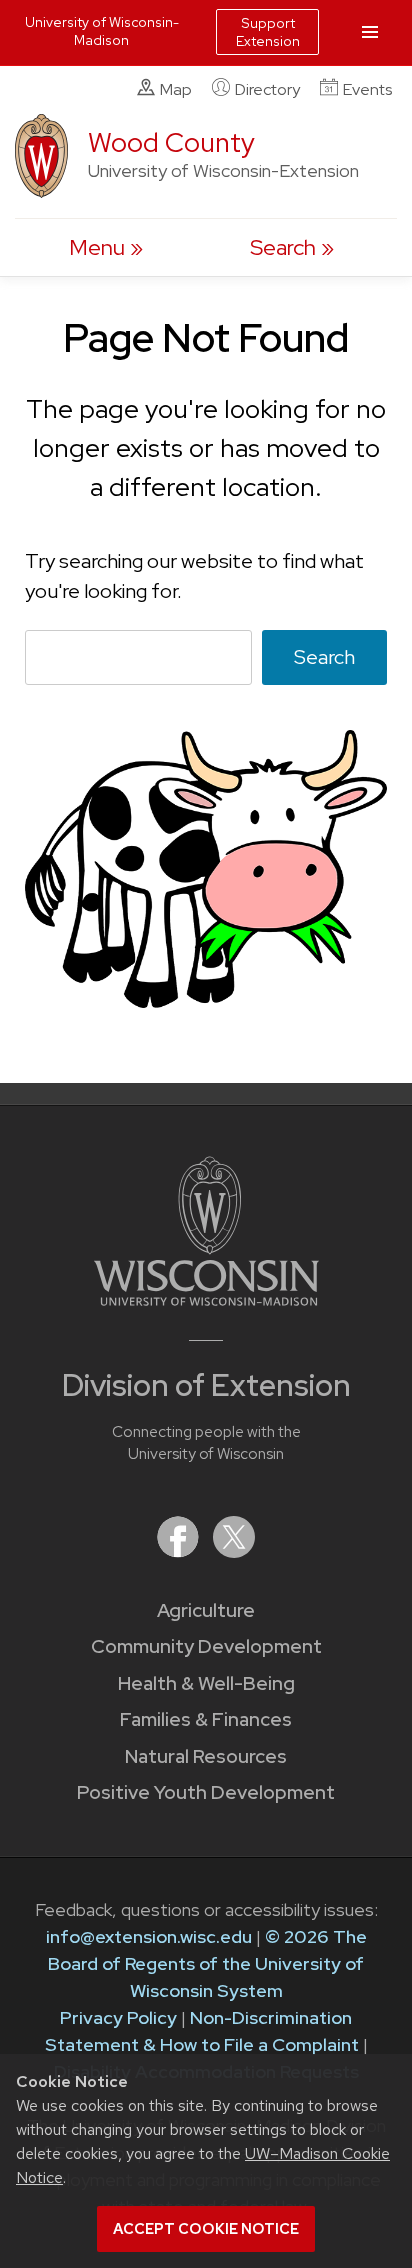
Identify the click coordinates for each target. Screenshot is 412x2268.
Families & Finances (206, 1719)
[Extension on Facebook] (180, 1551)
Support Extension (268, 32)
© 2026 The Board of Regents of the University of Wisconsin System (207, 1963)
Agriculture (206, 1610)
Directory (267, 89)
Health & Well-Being (206, 1683)
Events (367, 89)
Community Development (206, 1646)
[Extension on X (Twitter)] (234, 1551)
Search (324, 657)
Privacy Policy (118, 2017)
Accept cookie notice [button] (206, 2229)
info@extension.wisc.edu (149, 1936)
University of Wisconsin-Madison (102, 31)
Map (176, 89)
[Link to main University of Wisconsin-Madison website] (206, 1299)
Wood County (171, 142)
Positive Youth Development (206, 1792)
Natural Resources (206, 1756)
